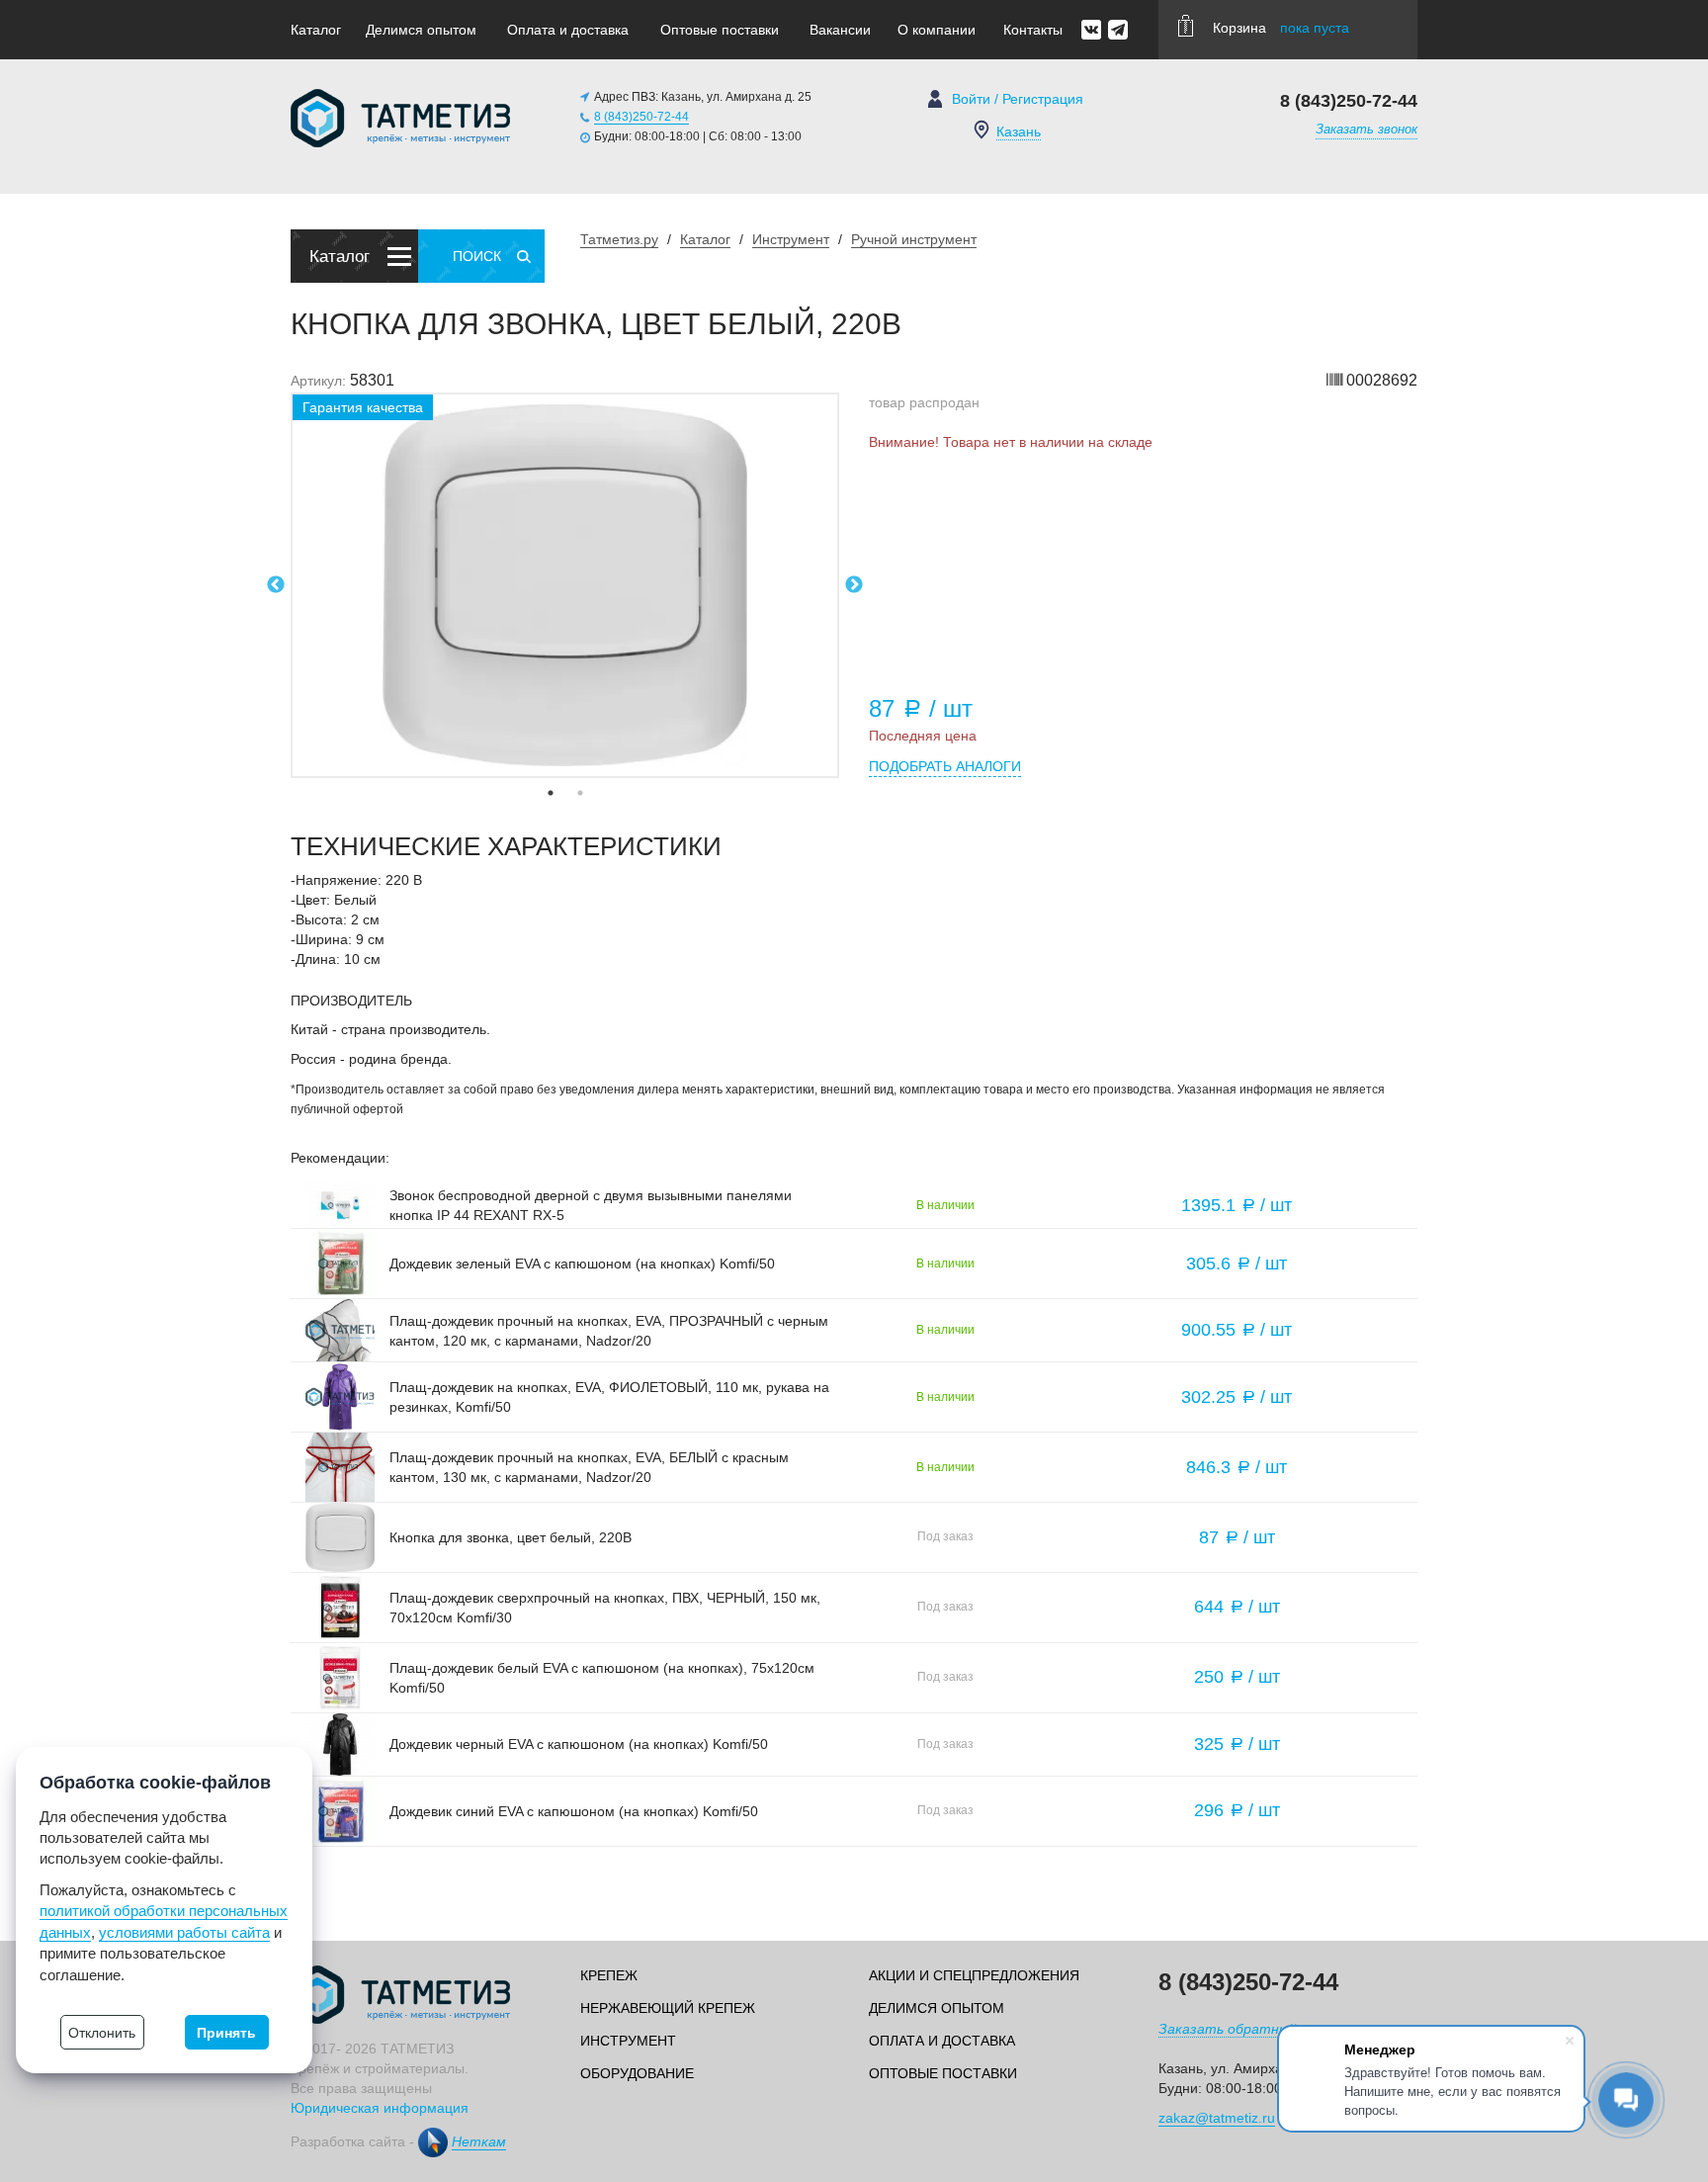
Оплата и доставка (568, 30)
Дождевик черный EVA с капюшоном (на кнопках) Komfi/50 (579, 1744)
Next (854, 585)
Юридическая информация (380, 2108)
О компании (937, 30)
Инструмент (628, 2041)
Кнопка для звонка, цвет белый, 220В (511, 1537)
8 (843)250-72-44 (641, 117)
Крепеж (609, 1975)
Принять (226, 2033)
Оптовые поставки (720, 30)
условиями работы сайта (184, 1932)
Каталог (316, 30)
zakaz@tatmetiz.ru (1217, 2118)
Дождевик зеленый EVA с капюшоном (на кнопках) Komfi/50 (582, 1264)
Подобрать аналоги (945, 766)
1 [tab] (551, 793)
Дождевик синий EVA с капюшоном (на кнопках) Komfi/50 (574, 1811)
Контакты (1033, 30)
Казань (1019, 131)
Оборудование (637, 2073)
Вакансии (840, 30)
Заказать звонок (1366, 129)
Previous (276, 585)
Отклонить (102, 2033)
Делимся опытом (421, 30)
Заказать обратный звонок (1252, 2029)
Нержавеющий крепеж (668, 2008)
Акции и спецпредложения (974, 1975)
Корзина (1281, 28)
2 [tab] (580, 793)
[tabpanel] (565, 585)
